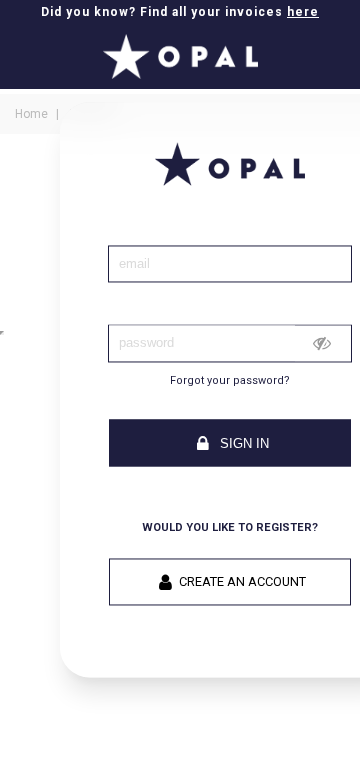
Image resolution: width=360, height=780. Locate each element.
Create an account (242, 582)
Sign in (242, 443)
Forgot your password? (230, 380)
